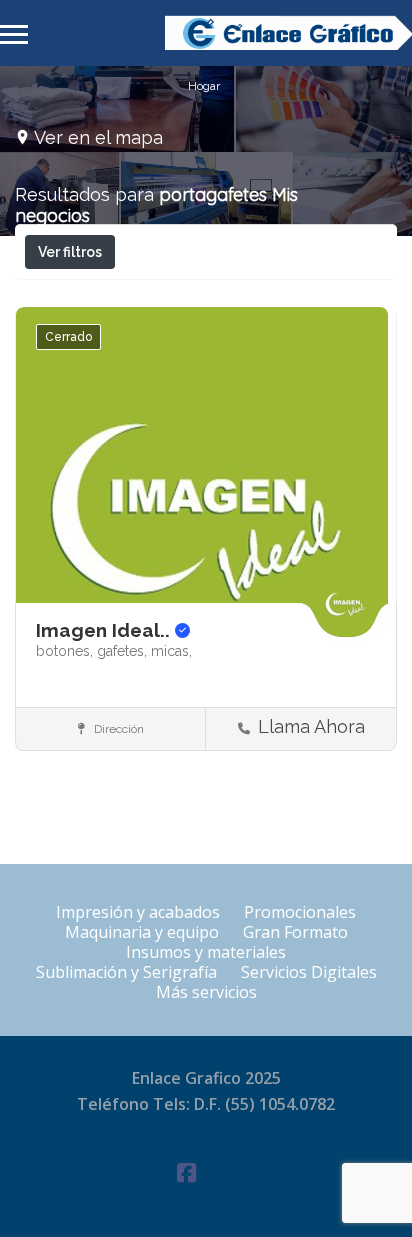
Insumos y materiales (206, 952)
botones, (66, 651)
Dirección (117, 729)
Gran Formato (295, 932)
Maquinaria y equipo (142, 932)
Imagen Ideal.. (105, 630)
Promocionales (300, 912)
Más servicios (206, 992)
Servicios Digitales (309, 972)
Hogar (204, 85)
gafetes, (124, 651)
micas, (171, 651)
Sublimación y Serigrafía (126, 972)
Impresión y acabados (138, 912)
